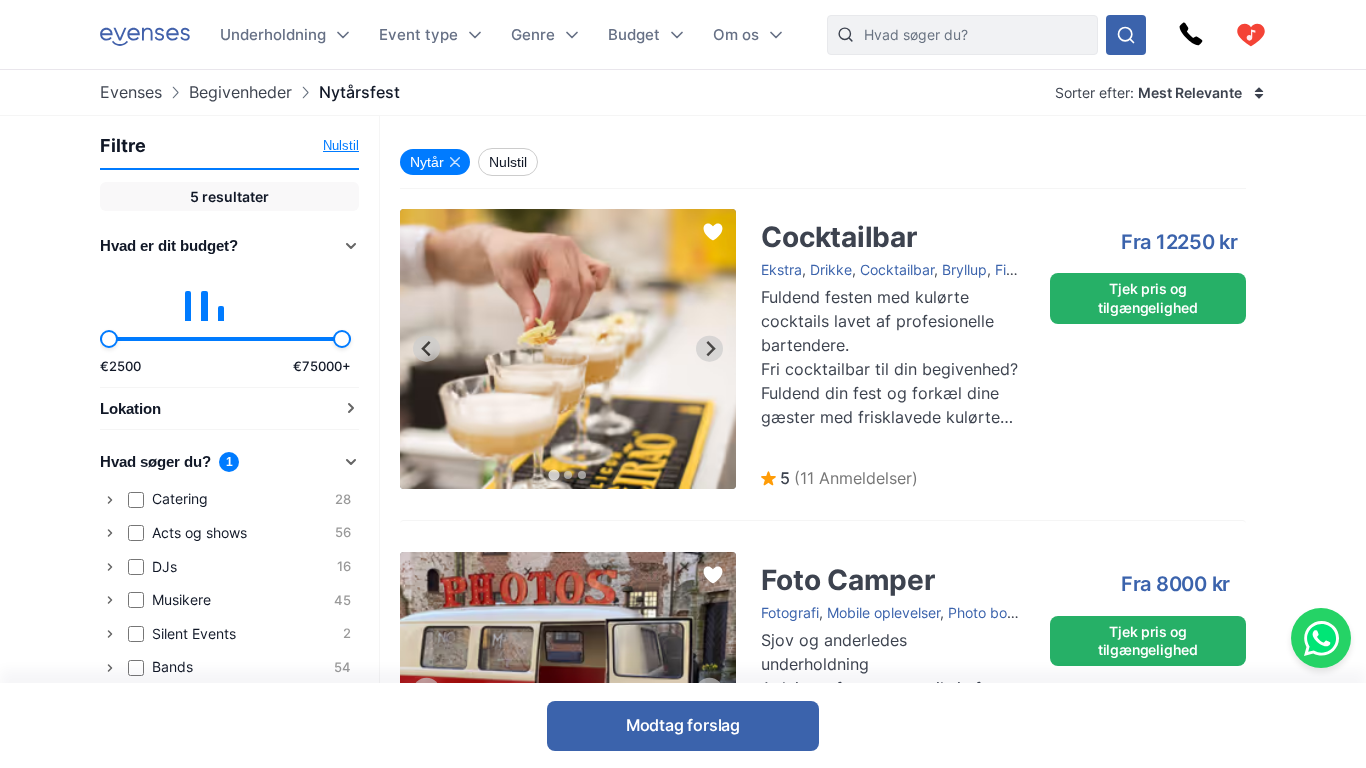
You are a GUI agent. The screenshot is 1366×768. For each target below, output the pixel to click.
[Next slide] (709, 348)
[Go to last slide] (426, 348)
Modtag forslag (683, 725)
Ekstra (781, 269)
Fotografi (790, 612)
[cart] (1251, 35)
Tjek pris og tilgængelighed (1148, 297)
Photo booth (988, 612)
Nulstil (341, 145)
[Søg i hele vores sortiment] (1126, 35)
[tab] (554, 474)
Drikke (831, 269)
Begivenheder (240, 92)
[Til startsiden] (145, 34)
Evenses (131, 92)
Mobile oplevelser (883, 612)
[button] (839, 479)
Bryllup (964, 269)
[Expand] (110, 500)
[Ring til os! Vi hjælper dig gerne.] (1191, 35)
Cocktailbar (437, 218)
